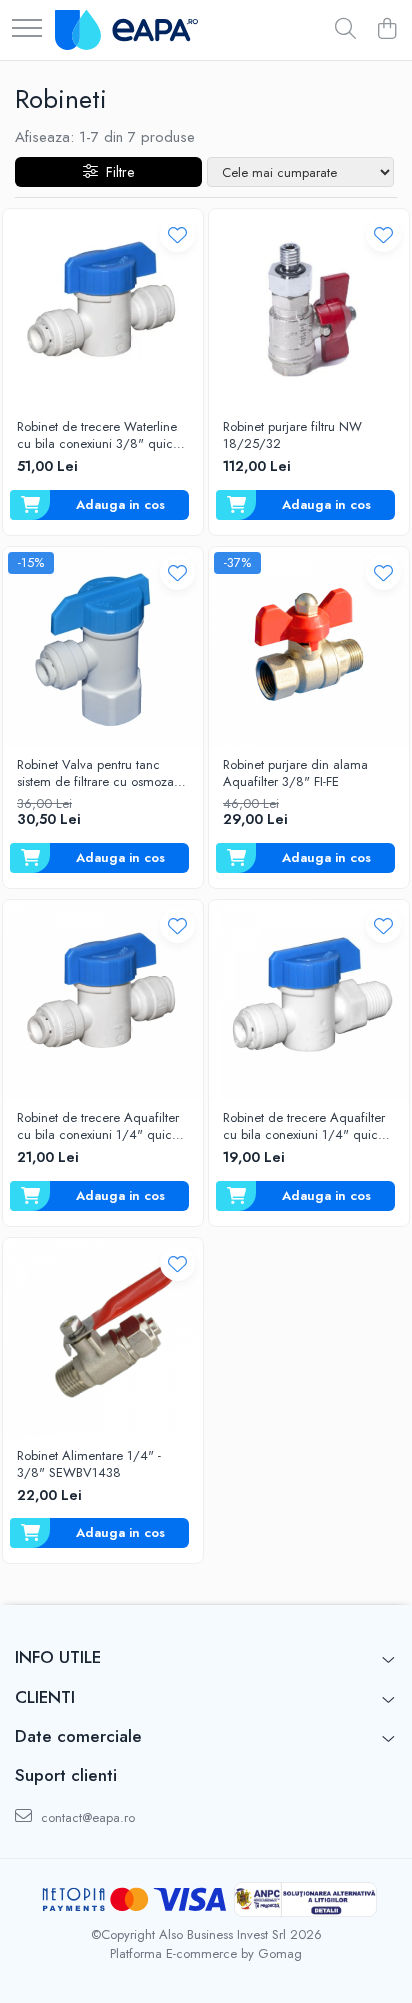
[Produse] (27, 29)
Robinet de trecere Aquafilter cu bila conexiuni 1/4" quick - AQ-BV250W (101, 1127)
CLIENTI (45, 1697)
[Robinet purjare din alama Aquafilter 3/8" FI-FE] (309, 647)
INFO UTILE (58, 1657)
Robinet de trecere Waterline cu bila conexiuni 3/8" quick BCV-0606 (98, 436)
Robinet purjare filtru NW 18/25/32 (292, 436)
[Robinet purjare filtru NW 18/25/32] (309, 309)
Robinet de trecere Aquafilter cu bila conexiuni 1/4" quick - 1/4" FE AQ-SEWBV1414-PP (307, 1127)
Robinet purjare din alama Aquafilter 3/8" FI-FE (295, 774)
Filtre (116, 172)
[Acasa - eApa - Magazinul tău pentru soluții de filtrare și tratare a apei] (126, 30)
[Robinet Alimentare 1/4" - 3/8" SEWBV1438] (103, 1338)
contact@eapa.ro (86, 1817)
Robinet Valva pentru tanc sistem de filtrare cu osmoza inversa (95, 774)
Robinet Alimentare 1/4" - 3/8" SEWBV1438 (89, 1465)
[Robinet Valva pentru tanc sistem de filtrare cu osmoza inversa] (103, 647)
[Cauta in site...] (345, 30)
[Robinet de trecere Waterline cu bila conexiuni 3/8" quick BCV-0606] (103, 309)
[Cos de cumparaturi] (386, 30)
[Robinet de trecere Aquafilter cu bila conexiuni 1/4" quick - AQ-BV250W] (103, 1000)
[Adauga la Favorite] (177, 234)
